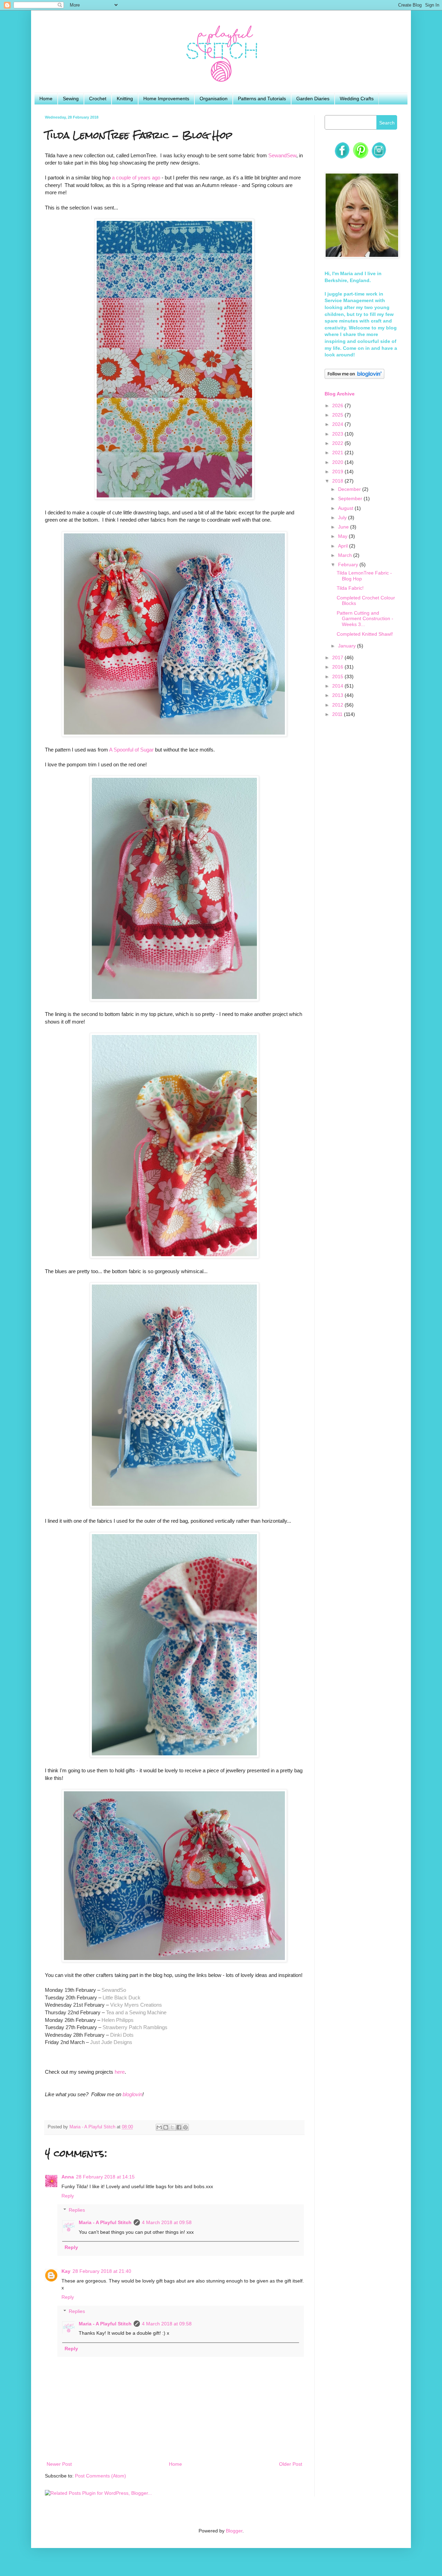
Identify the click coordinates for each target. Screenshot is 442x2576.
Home (46, 99)
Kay (66, 2271)
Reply (68, 2196)
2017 (338, 657)
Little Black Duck (122, 1998)
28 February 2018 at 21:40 (102, 2271)
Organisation (214, 99)
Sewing (71, 99)
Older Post (291, 2464)
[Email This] (159, 2127)
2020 (338, 462)
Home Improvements (166, 99)
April (344, 546)
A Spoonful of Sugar (131, 750)
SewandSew (282, 155)
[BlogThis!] (166, 2127)
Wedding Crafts (357, 99)
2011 (338, 714)
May (343, 536)
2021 (338, 452)
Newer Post (59, 2464)
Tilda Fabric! (350, 588)
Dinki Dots (122, 2035)
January (348, 646)
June (344, 527)
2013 (338, 695)
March (346, 555)
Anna (68, 2177)
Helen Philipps (118, 2020)
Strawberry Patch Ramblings (135, 2027)
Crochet (98, 99)
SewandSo (114, 1990)
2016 (338, 667)
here (120, 2072)
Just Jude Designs (111, 2042)
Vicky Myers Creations (136, 2005)
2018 (338, 481)
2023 (338, 434)
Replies (77, 2210)
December (350, 489)
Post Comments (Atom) (100, 2476)
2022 (338, 443)
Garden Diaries (313, 99)
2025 (338, 415)
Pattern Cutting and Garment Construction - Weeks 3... (365, 619)
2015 (338, 676)
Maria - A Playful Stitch (105, 2222)
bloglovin (132, 2094)
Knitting (125, 99)
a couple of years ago (136, 178)
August (346, 508)
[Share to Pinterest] (185, 2127)
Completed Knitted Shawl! (365, 634)
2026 (338, 405)
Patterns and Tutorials (262, 99)
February (349, 564)
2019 (338, 472)
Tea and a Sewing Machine (136, 2012)
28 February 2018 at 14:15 (105, 2177)
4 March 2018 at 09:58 (167, 2222)
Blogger (234, 2531)
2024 (338, 424)
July (343, 517)
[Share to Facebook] (179, 2127)
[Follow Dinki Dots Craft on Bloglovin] (354, 377)
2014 (338, 686)
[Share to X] (172, 2127)
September (351, 498)
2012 (338, 705)
